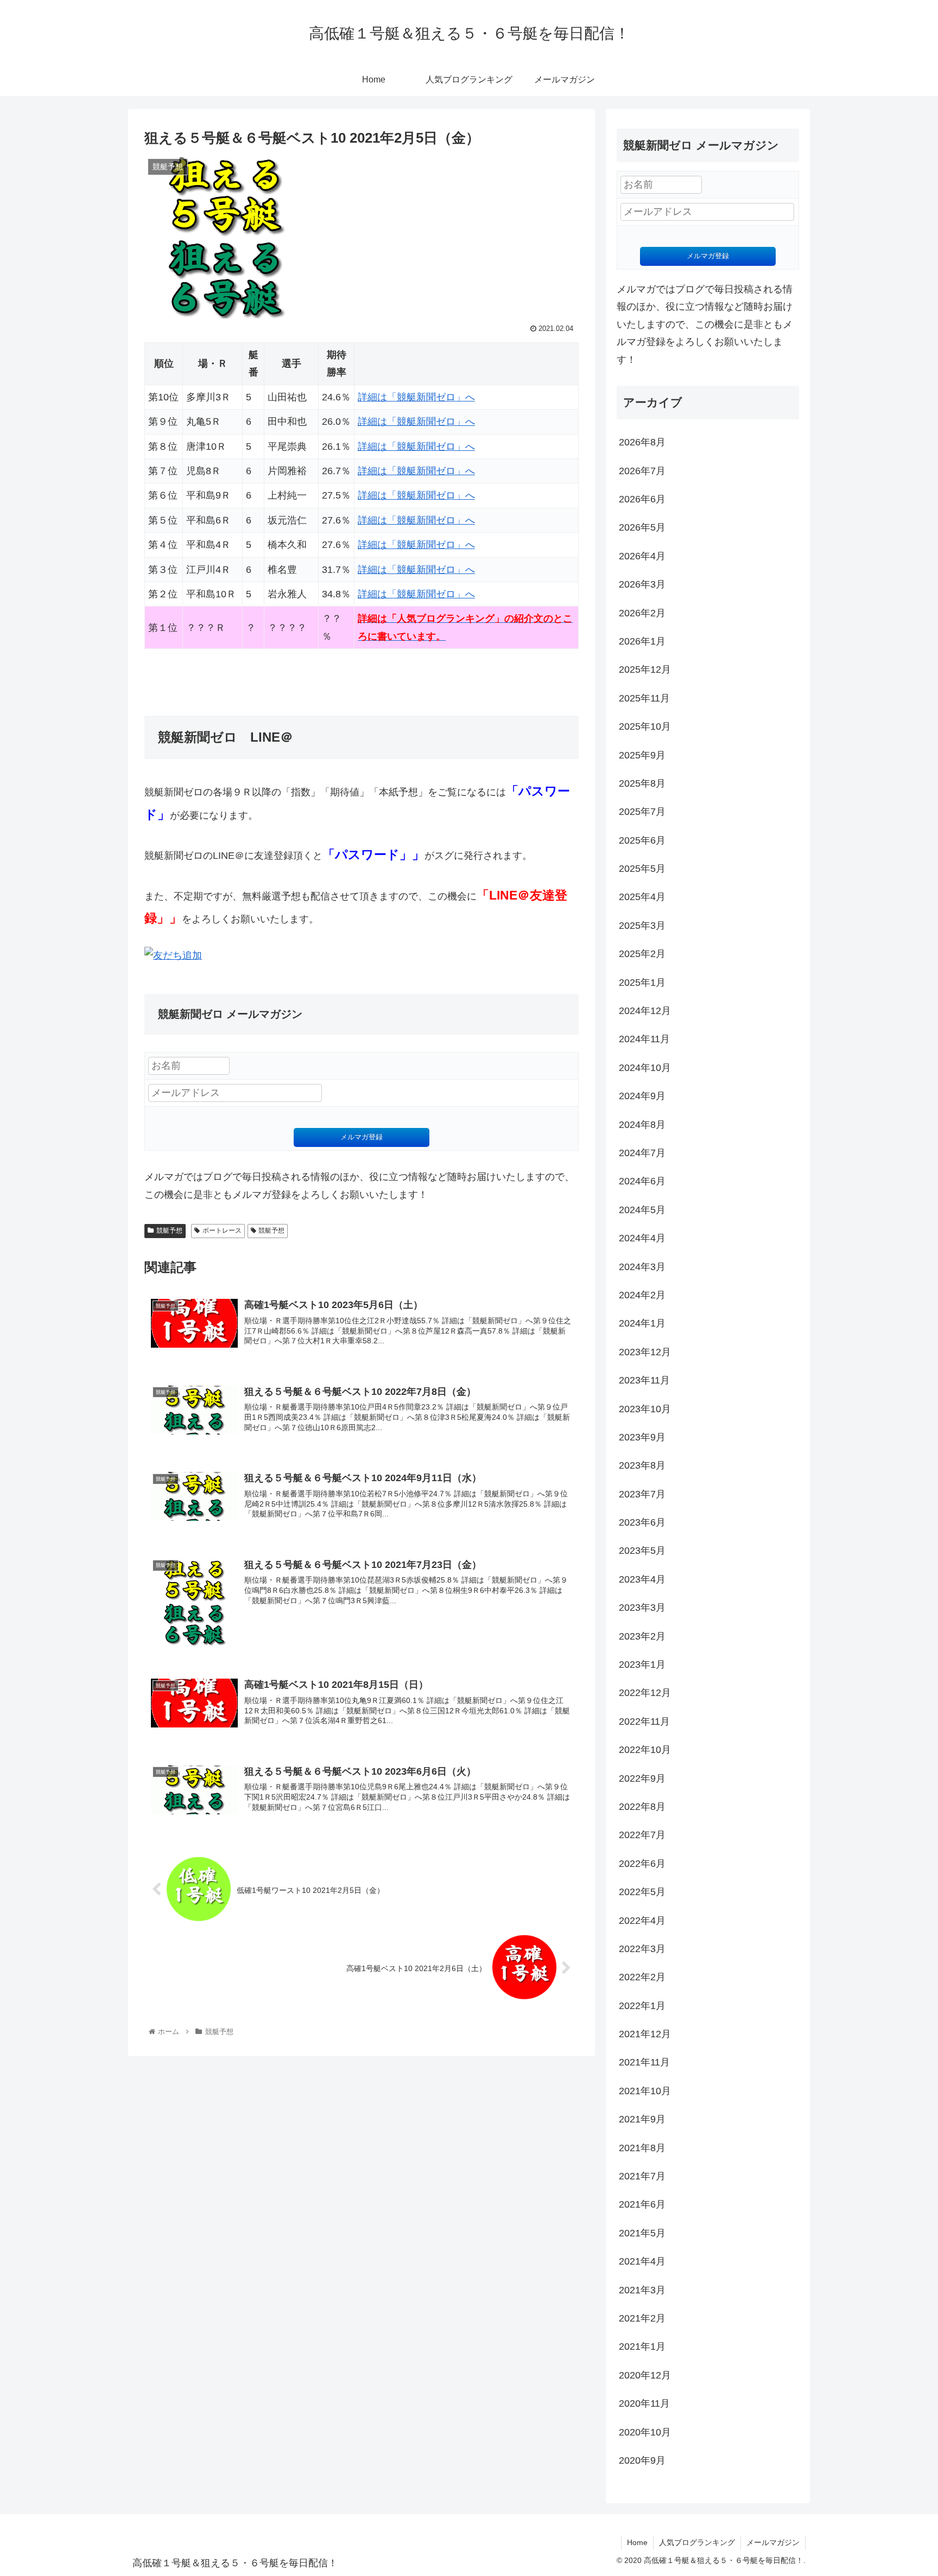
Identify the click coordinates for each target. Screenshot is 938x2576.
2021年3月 (642, 2290)
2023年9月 (642, 1437)
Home (637, 2542)
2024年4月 (642, 1238)
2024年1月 (642, 1323)
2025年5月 (642, 869)
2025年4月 (642, 897)
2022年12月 (645, 1693)
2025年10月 (645, 726)
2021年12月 (645, 2034)
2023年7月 (642, 1494)
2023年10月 (645, 1409)
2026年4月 (642, 556)
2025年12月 (645, 669)
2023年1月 (642, 1665)
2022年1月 (642, 2006)
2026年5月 (642, 527)
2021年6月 (642, 2204)
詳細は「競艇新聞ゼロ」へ (416, 397)
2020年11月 (644, 2403)
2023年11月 (644, 1380)
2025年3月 (642, 926)
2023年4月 (642, 1579)
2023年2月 (642, 1636)
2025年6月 (642, 840)
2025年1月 (642, 983)
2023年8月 (642, 1465)
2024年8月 (642, 1125)
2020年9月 (642, 2460)
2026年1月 (642, 641)
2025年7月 (642, 812)
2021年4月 (642, 2261)
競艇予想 (169, 1230)
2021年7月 (642, 2176)
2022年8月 (642, 1807)
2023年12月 (645, 1352)
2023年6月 (642, 1522)
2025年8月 (642, 783)
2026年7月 (642, 471)
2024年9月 (642, 1096)
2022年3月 (642, 1949)
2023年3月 (642, 1608)
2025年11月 (644, 698)
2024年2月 (642, 1295)
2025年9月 (642, 755)
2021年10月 (645, 2091)
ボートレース (222, 1230)
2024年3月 (642, 1267)
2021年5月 (642, 2233)
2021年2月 (642, 2318)
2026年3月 (642, 584)
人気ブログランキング (697, 2542)
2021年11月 (644, 2062)
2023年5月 (642, 1551)
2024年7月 (642, 1153)
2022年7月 (642, 1835)
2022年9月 (642, 1778)
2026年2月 (642, 613)
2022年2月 (642, 1977)
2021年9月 (642, 2119)
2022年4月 (642, 1921)
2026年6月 (642, 499)
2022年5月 (642, 1892)
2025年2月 (642, 954)
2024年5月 (642, 1210)
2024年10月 (645, 1068)
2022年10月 (645, 1750)
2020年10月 (645, 2432)
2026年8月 (642, 442)
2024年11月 (644, 1039)
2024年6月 (642, 1181)
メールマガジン (773, 2542)
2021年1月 (642, 2347)
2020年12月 (645, 2375)
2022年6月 (642, 1864)
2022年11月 (644, 1721)
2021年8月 (642, 2148)
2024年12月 (645, 1011)
